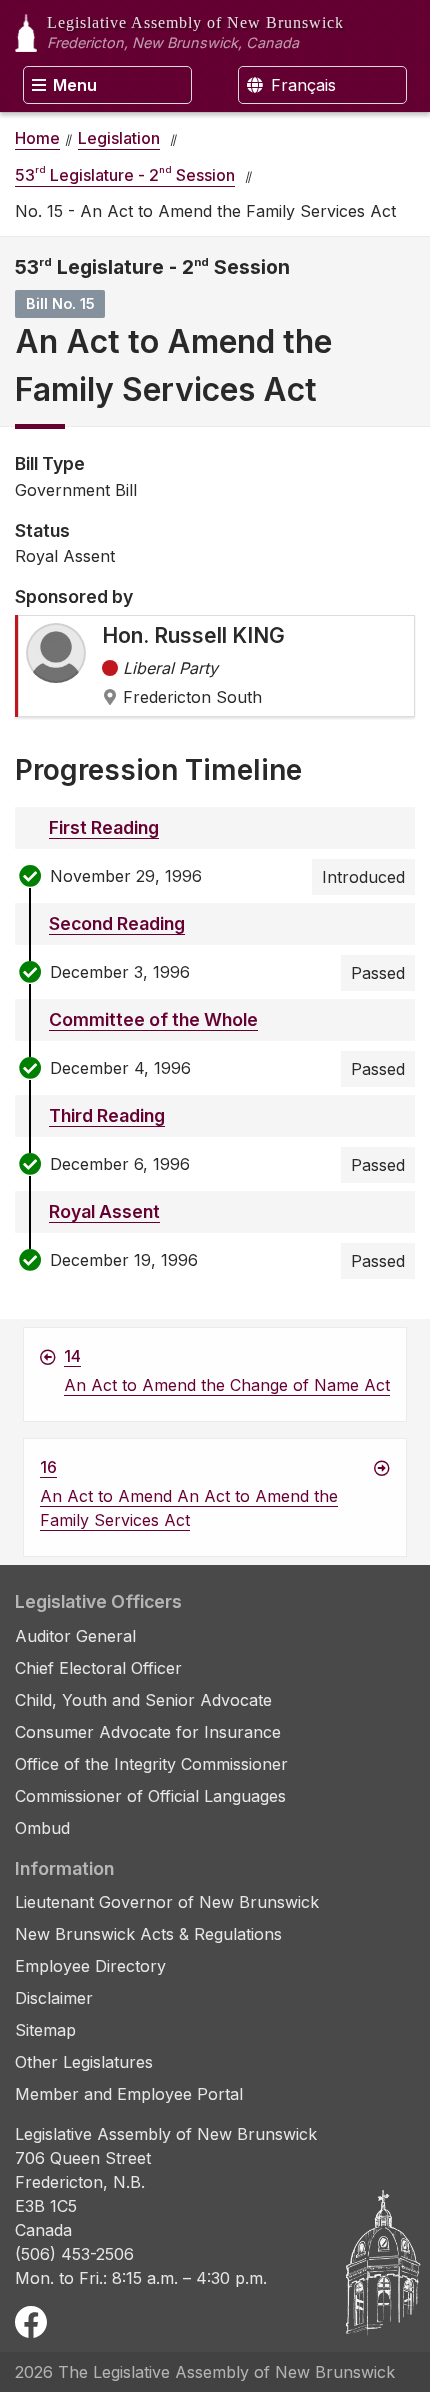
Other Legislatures (84, 2062)
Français (301, 85)
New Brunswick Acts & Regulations (148, 1934)
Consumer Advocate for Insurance (148, 1732)
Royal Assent (104, 1211)
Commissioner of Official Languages (150, 1796)
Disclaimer (54, 1998)
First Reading (104, 827)
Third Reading (107, 1115)
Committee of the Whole (153, 1019)
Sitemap (45, 2030)
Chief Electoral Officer (98, 1668)
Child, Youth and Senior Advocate (143, 1700)
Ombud (42, 1828)
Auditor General (75, 1636)
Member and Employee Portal (129, 2094)
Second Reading (117, 923)
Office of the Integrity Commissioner (151, 1764)
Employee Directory (90, 1966)
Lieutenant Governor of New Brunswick (167, 1902)
